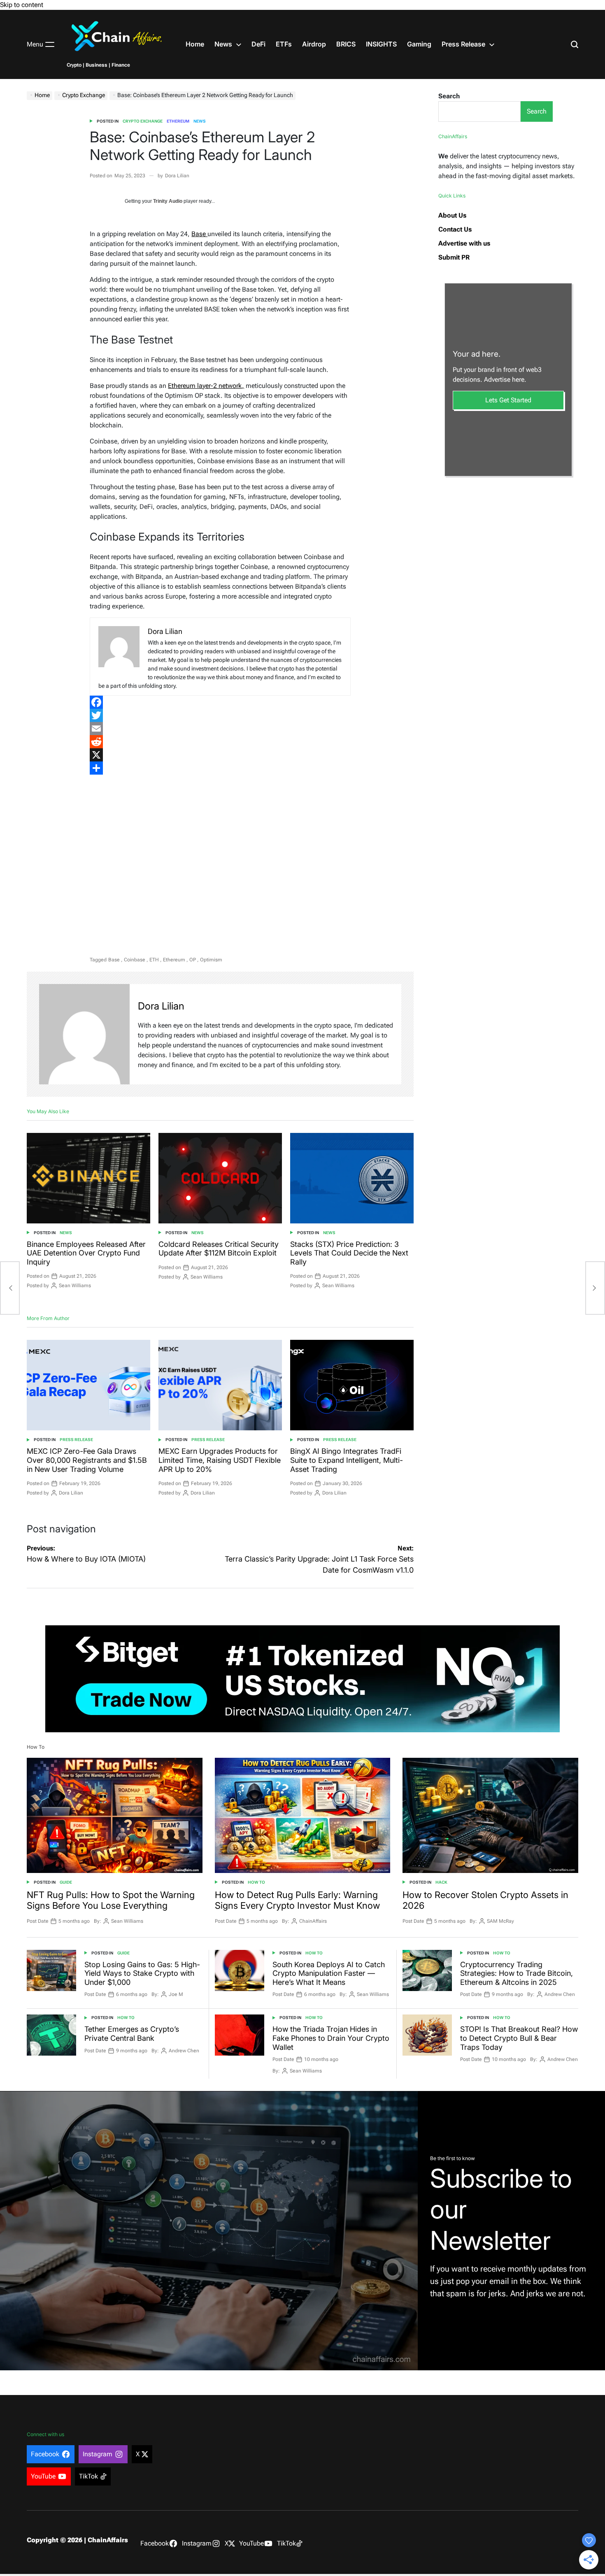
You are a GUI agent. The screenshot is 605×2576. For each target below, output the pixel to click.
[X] (220, 755)
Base (199, 234)
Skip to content (22, 5)
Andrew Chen (560, 1994)
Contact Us (455, 229)
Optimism (211, 960)
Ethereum (178, 121)
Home (195, 44)
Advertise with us (464, 243)
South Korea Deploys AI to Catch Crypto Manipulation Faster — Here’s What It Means (329, 1973)
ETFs (284, 44)
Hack (441, 1882)
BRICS (346, 44)
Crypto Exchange (143, 121)
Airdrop (314, 44)
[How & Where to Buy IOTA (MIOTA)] (10, 1288)
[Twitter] (220, 715)
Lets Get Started (508, 400)
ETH (154, 960)
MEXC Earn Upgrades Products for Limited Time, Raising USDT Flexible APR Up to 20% (220, 1460)
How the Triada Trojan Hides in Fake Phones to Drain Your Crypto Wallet (331, 2038)
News (223, 44)
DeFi (258, 44)
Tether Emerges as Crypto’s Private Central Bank (132, 2034)
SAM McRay (500, 1921)
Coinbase (135, 960)
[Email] (220, 729)
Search (449, 96)
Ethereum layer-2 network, (206, 386)
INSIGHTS (381, 44)
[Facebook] (220, 702)
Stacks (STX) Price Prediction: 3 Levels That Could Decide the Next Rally (349, 1253)
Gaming (419, 44)
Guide (66, 1882)
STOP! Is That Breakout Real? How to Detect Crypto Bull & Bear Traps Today (519, 2038)
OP (193, 960)
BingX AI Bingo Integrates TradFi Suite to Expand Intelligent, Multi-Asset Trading (347, 1460)
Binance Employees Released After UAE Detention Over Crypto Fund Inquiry (86, 1253)
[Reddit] (220, 742)
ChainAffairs (313, 1921)
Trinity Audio (168, 201)
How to (256, 1882)
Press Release (463, 44)
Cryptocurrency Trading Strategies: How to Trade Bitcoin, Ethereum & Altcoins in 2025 (517, 1973)
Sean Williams (75, 1286)
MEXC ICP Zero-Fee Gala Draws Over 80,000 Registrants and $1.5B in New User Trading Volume (87, 1460)
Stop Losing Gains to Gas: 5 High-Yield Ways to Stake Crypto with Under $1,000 (142, 1973)
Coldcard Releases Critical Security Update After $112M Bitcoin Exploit (219, 1249)
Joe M (176, 1994)
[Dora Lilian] (84, 1034)
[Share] (220, 768)
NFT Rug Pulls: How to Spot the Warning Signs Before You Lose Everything (111, 1900)
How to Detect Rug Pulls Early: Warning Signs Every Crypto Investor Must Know (297, 1900)
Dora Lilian (177, 176)
